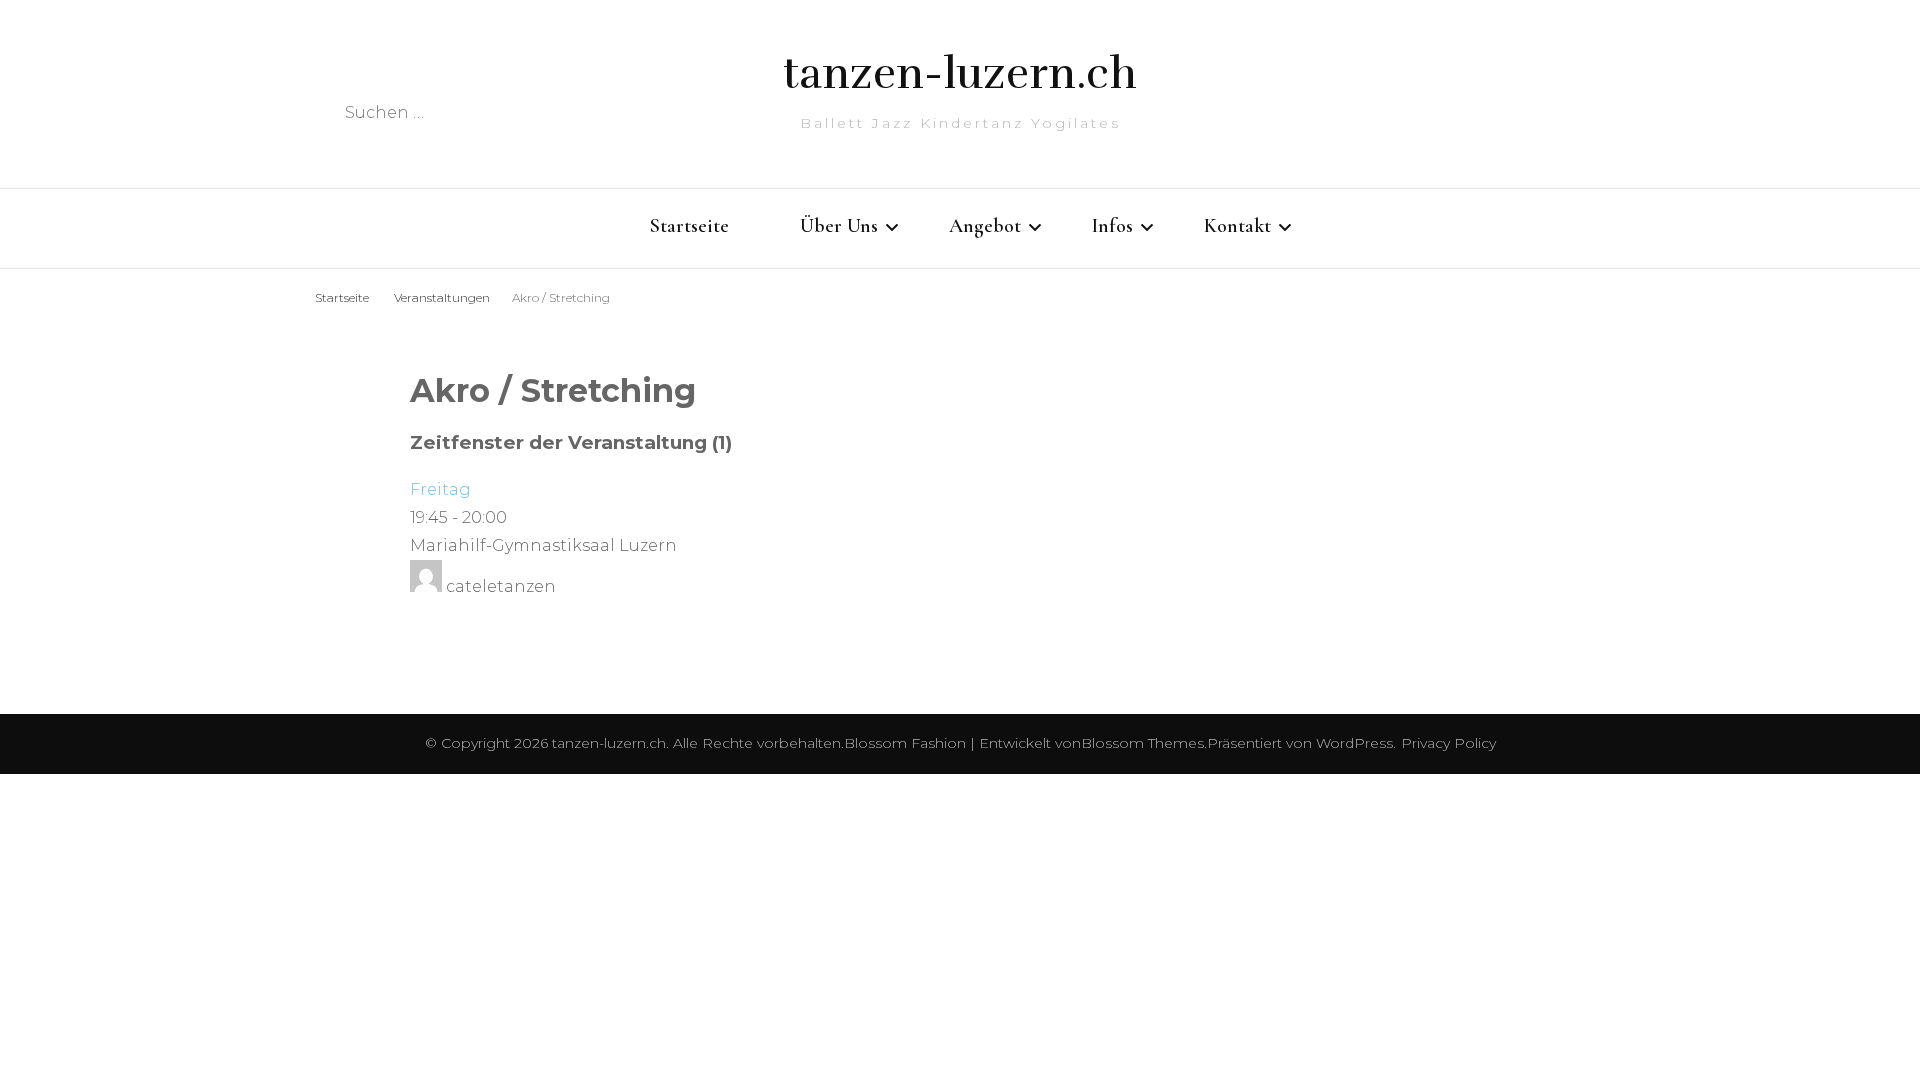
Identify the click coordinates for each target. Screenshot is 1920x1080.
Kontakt (1237, 226)
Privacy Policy (1448, 743)
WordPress (1354, 743)
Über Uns (839, 226)
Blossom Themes (1142, 743)
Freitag (440, 489)
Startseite (689, 226)
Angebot (985, 226)
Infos (1112, 226)
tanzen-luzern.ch (960, 73)
